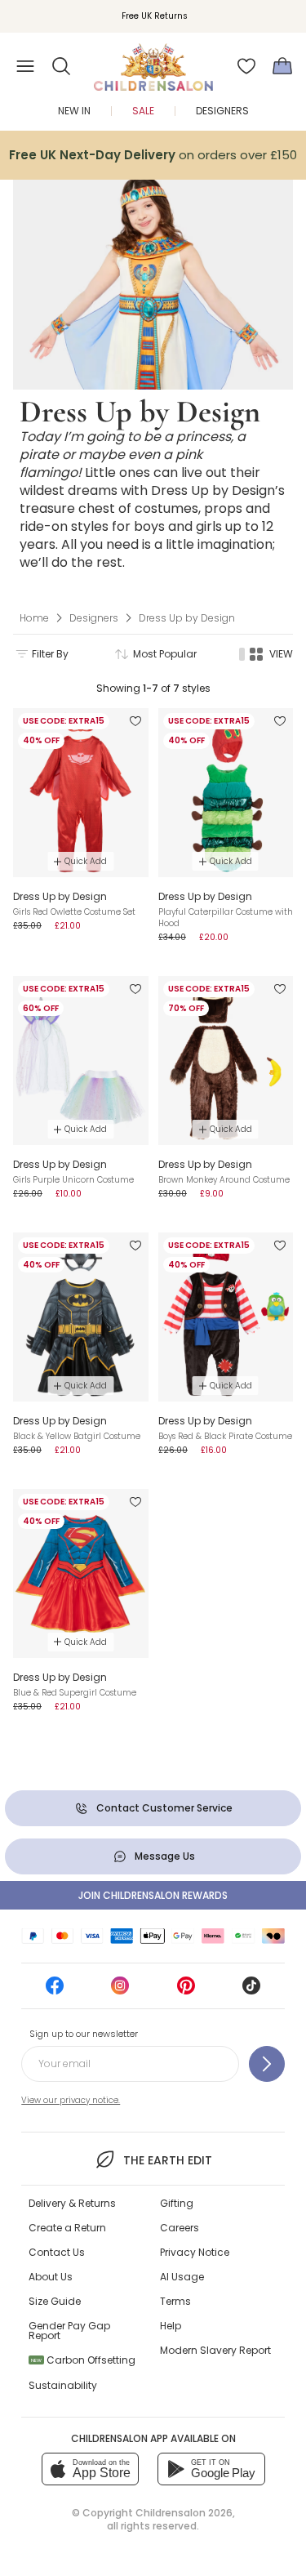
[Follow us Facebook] (55, 1991)
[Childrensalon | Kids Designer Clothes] (153, 61)
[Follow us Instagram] (120, 1991)
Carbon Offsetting (83, 2360)
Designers (222, 111)
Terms (175, 2301)
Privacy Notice (195, 2252)
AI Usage (182, 2277)
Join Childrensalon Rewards (153, 1895)
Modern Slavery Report (215, 2350)
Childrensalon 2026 (184, 2513)
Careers (180, 2228)
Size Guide (55, 2301)
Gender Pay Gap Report (69, 2331)
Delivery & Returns (72, 2203)
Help (171, 2326)
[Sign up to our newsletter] (267, 2064)
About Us (51, 2277)
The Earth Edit (168, 2160)
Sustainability (63, 2385)
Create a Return (67, 2228)
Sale (143, 111)
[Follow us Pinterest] (186, 1991)
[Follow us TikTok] (251, 1991)
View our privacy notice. (71, 2100)
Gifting (177, 2203)
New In (74, 111)
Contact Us (57, 2252)
